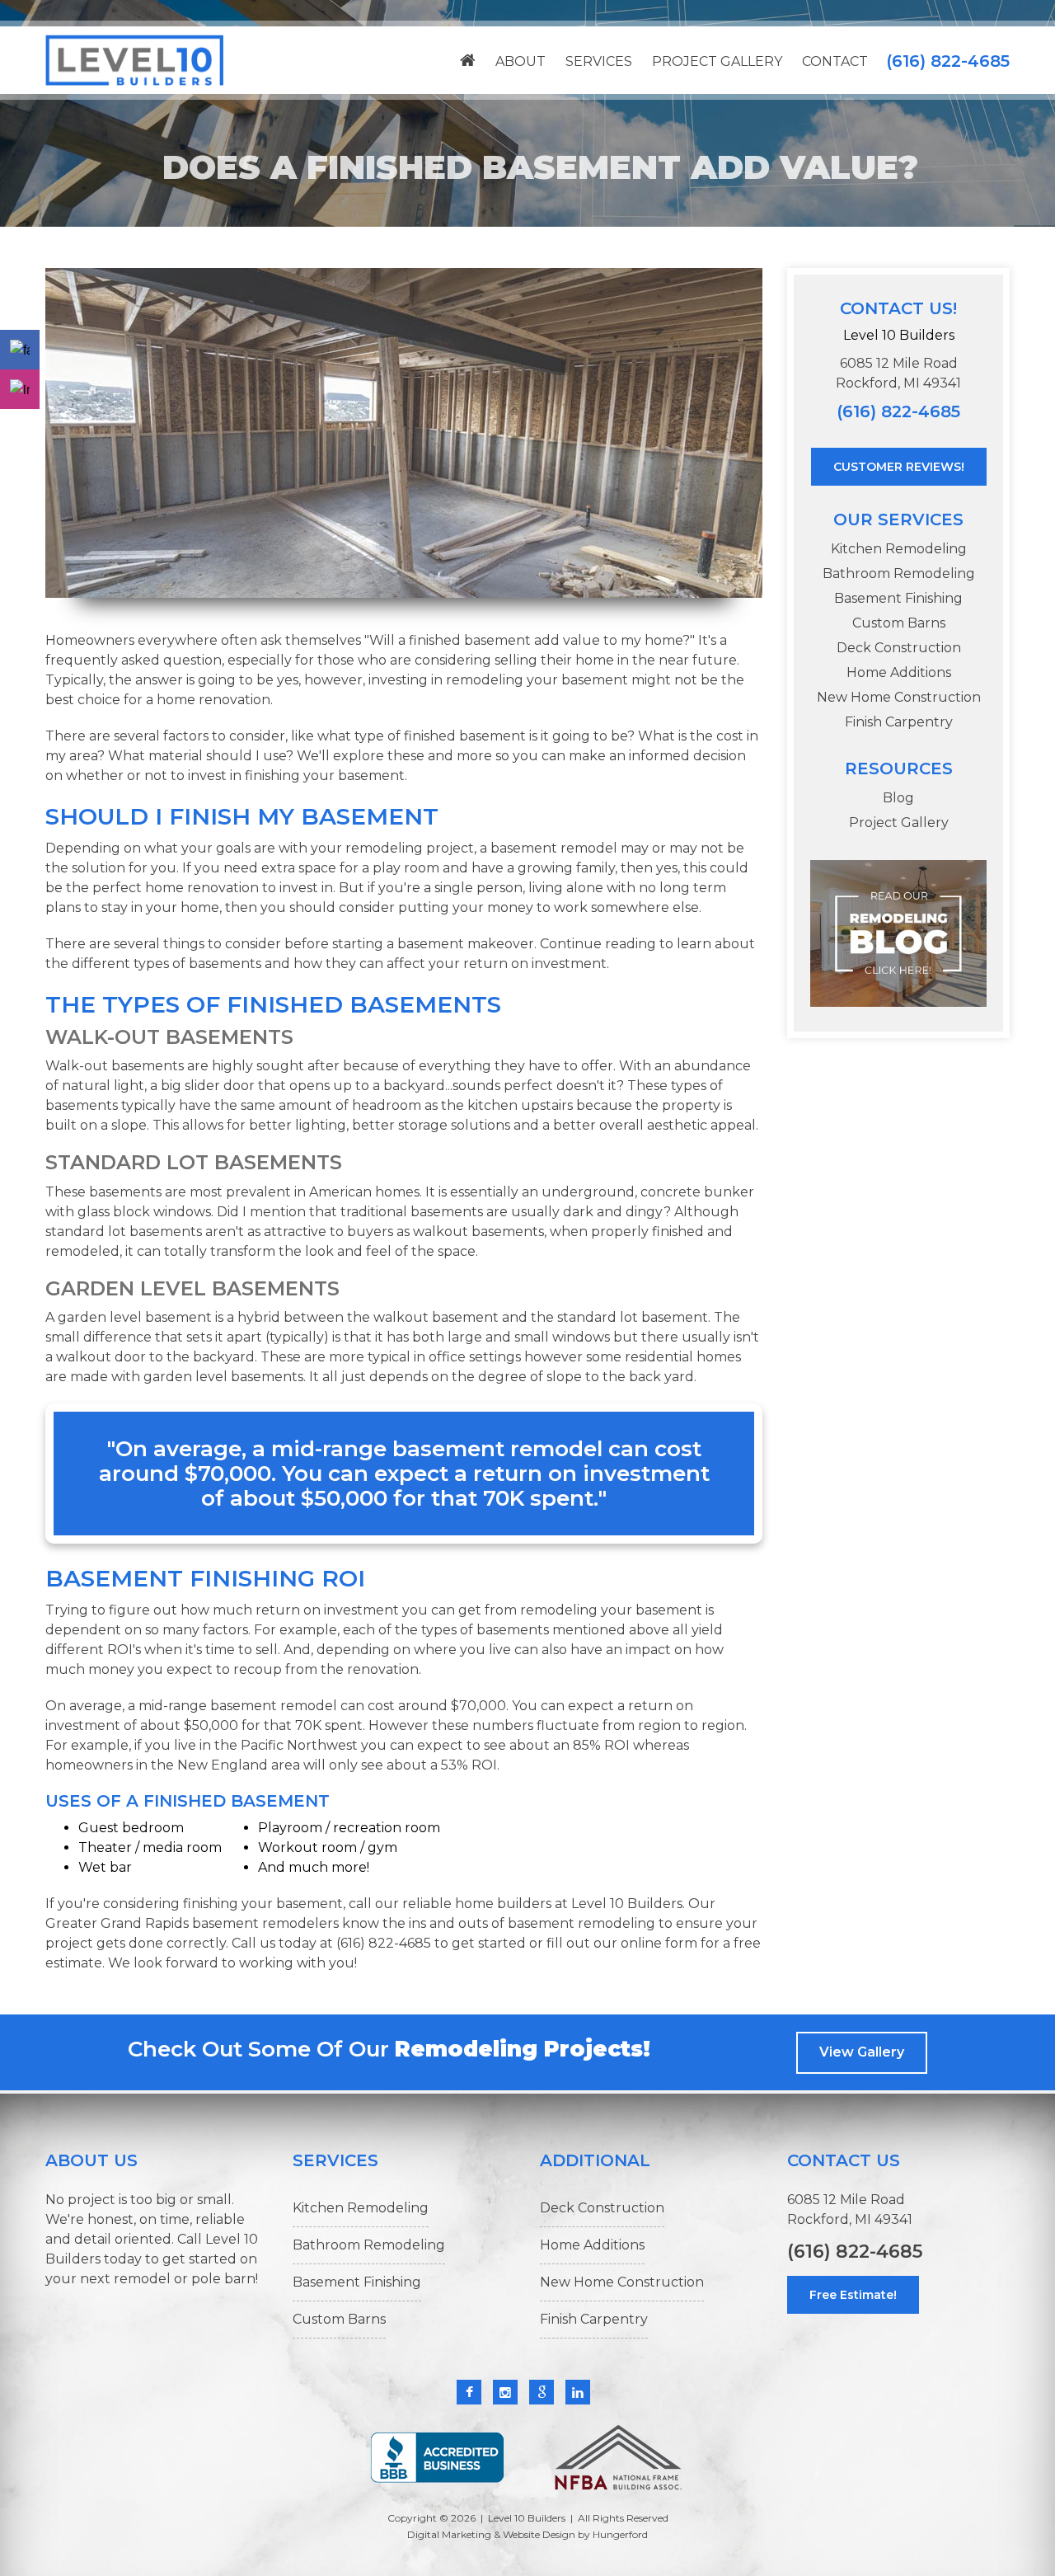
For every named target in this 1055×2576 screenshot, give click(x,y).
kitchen (492, 1105)
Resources (899, 769)
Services (599, 61)
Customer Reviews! (899, 467)
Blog (898, 798)
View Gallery (862, 2052)
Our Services (898, 519)
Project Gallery (717, 61)
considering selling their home (514, 660)
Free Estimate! (853, 2295)
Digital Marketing (449, 2534)
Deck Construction (899, 648)
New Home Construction (899, 697)
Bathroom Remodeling (899, 573)
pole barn (223, 2279)
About (520, 61)
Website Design (539, 2534)
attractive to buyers (328, 1232)
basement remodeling (581, 1923)
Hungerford (620, 2534)
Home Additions (899, 672)
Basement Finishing (898, 598)
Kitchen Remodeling (899, 549)
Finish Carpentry (899, 722)
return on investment (535, 964)
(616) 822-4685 (948, 61)
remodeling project (410, 848)
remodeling (559, 1610)
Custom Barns (899, 623)
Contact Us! (898, 308)
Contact (835, 61)
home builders (503, 1904)
